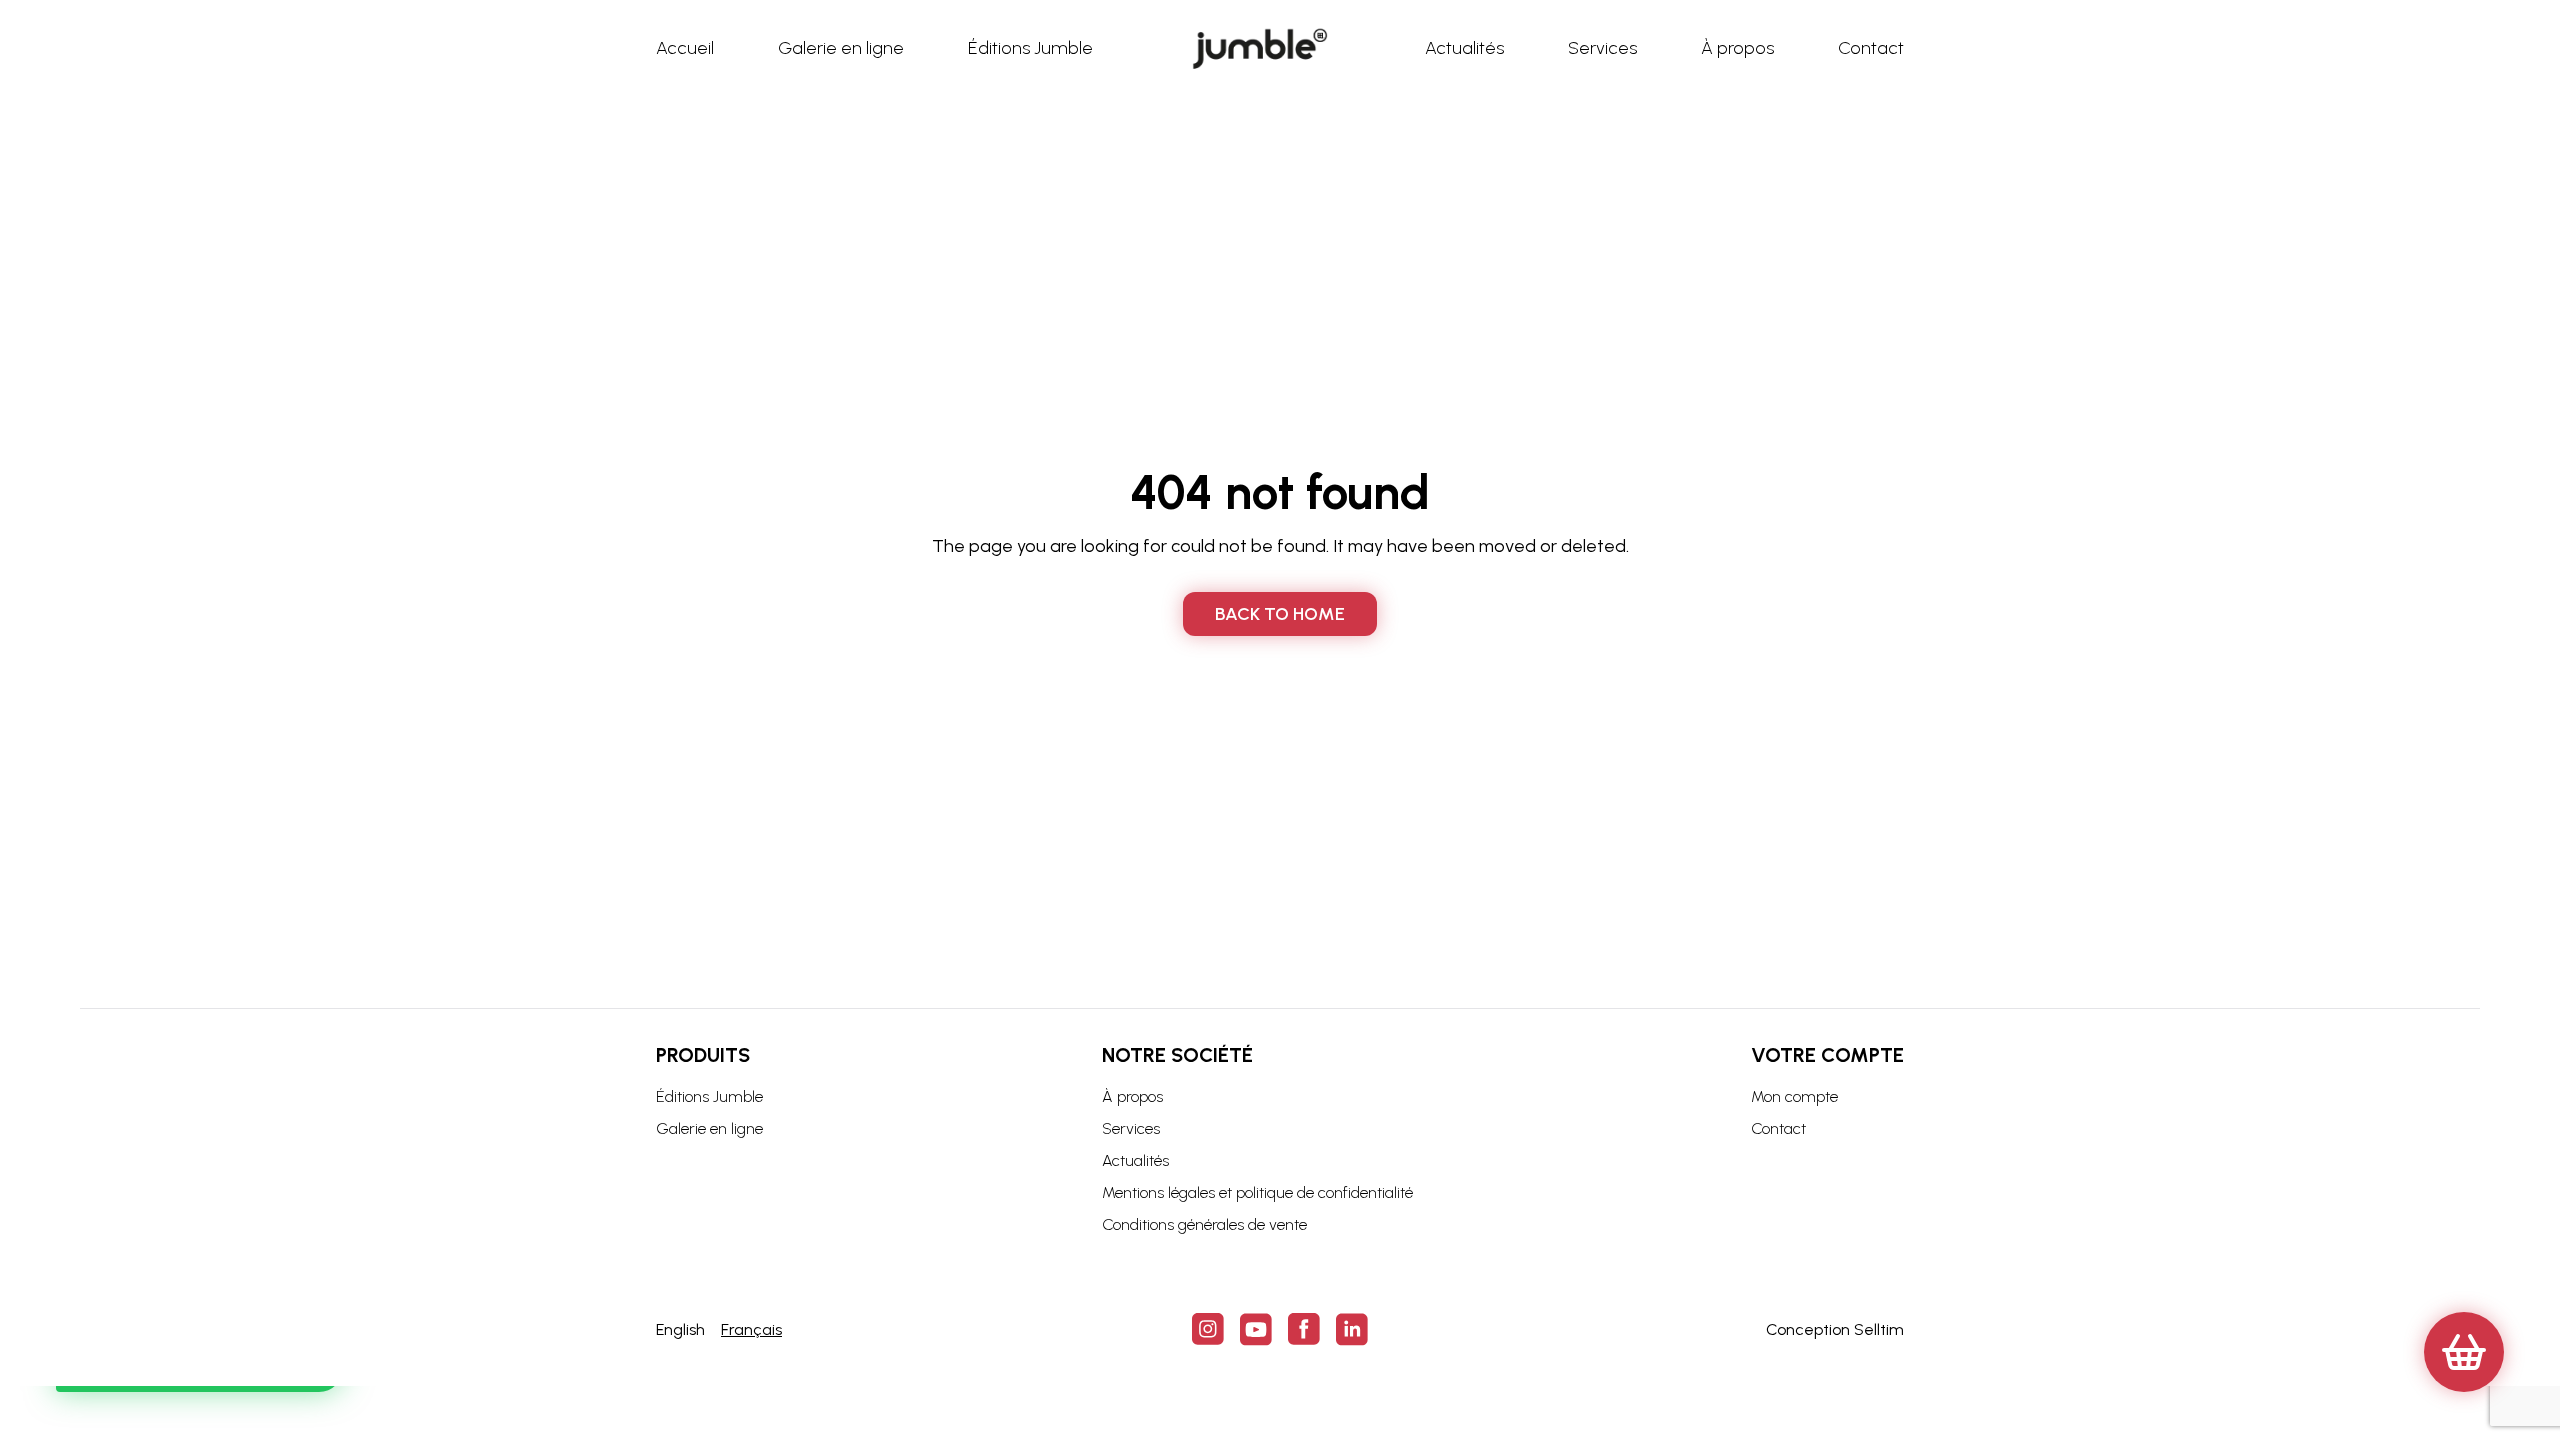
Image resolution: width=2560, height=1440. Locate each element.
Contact (1778, 1128)
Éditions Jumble (709, 1096)
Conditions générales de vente (1204, 1224)
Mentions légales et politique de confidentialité (1257, 1192)
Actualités (1135, 1160)
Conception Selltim (1835, 1329)
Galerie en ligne (709, 1128)
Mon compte (1794, 1096)
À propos (1132, 1096)
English (680, 1329)
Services (1131, 1128)
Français (751, 1329)
